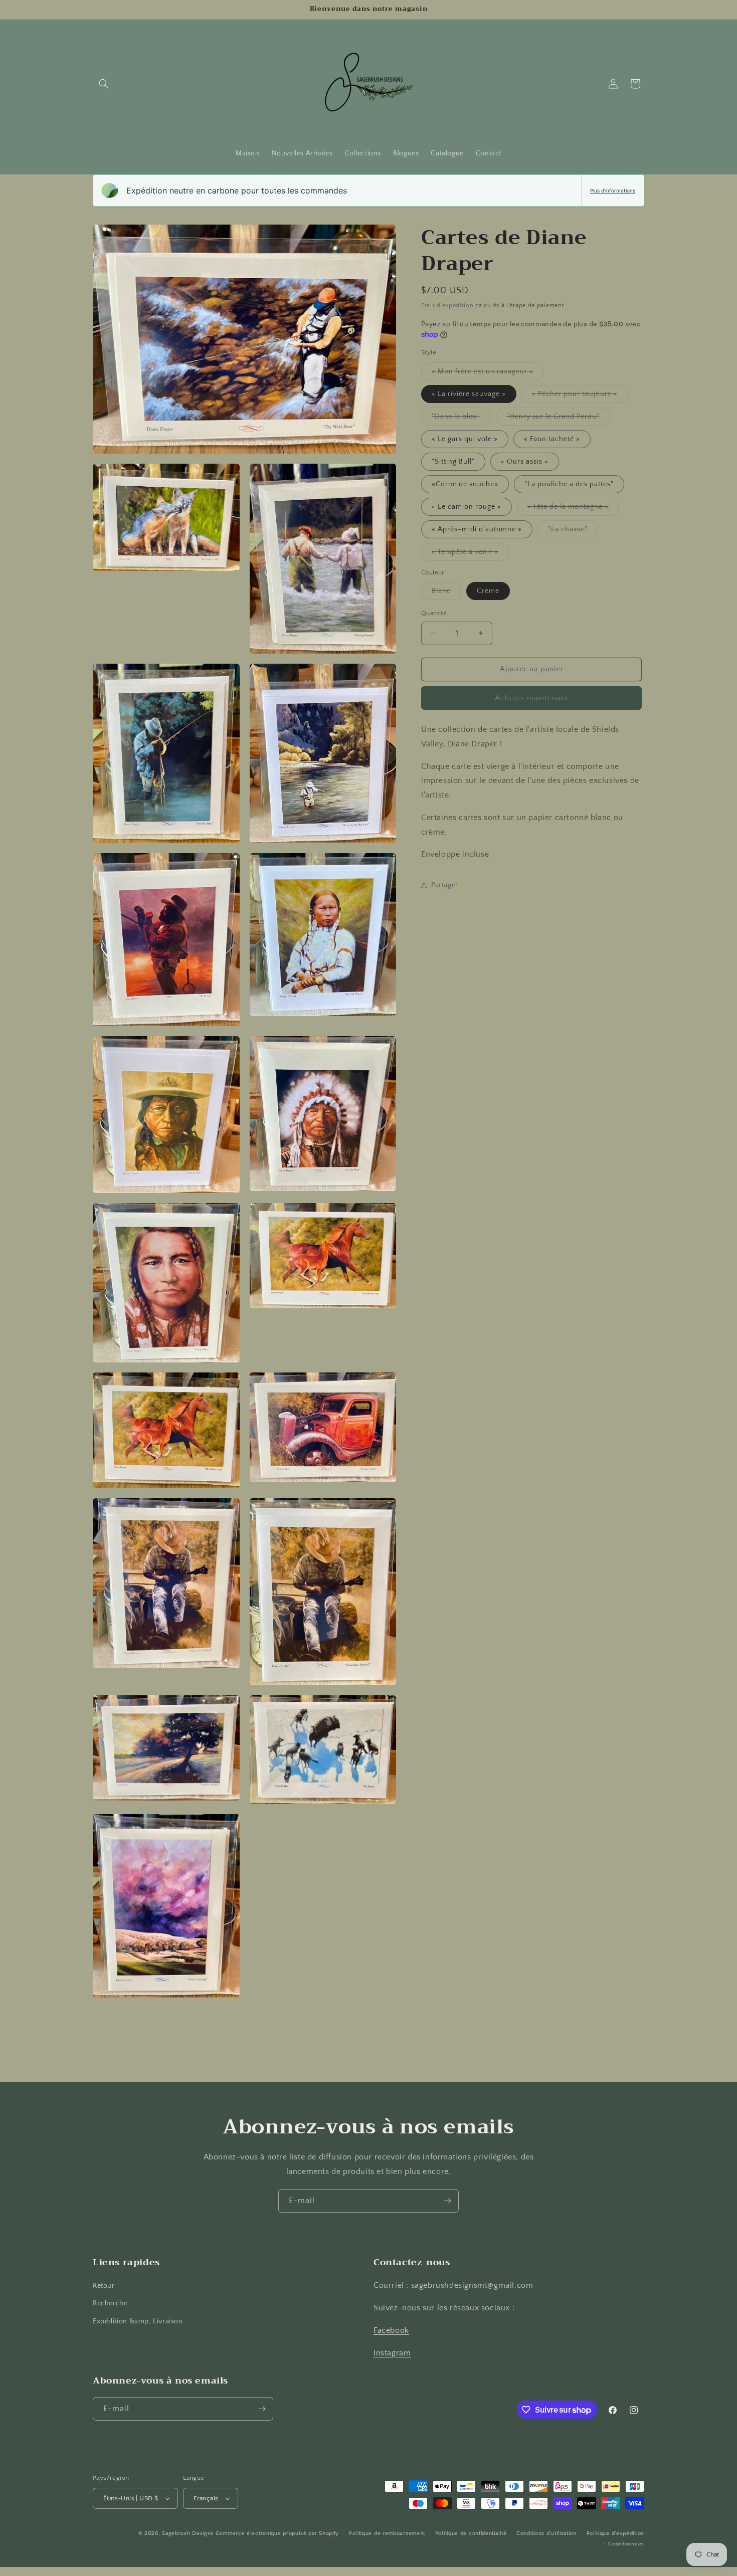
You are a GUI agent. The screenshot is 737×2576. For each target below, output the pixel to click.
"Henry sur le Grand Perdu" (558, 419)
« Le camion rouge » (467, 507)
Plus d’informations (613, 190)
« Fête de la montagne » (573, 509)
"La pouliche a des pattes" (569, 484)
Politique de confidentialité (471, 2533)
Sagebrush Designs (188, 2533)
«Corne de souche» (465, 484)
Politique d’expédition (615, 2533)
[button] (104, 84)
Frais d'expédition (447, 306)
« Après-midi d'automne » (477, 529)
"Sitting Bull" (453, 462)
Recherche (110, 2303)
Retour (104, 2286)
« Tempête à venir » (470, 554)
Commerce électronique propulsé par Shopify (277, 2533)
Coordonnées (626, 2544)
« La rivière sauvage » (469, 394)
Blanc (446, 593)
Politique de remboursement (387, 2533)
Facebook (391, 2330)
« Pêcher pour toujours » (580, 396)
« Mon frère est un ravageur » (488, 374)
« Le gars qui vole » (465, 439)
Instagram (392, 2353)
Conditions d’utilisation (546, 2533)
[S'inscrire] (447, 2201)
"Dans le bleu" (461, 419)
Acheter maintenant (531, 698)
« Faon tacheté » (552, 439)
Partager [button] (445, 885)
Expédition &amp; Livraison (138, 2321)
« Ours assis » (525, 462)
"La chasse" (573, 532)
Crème (488, 591)
